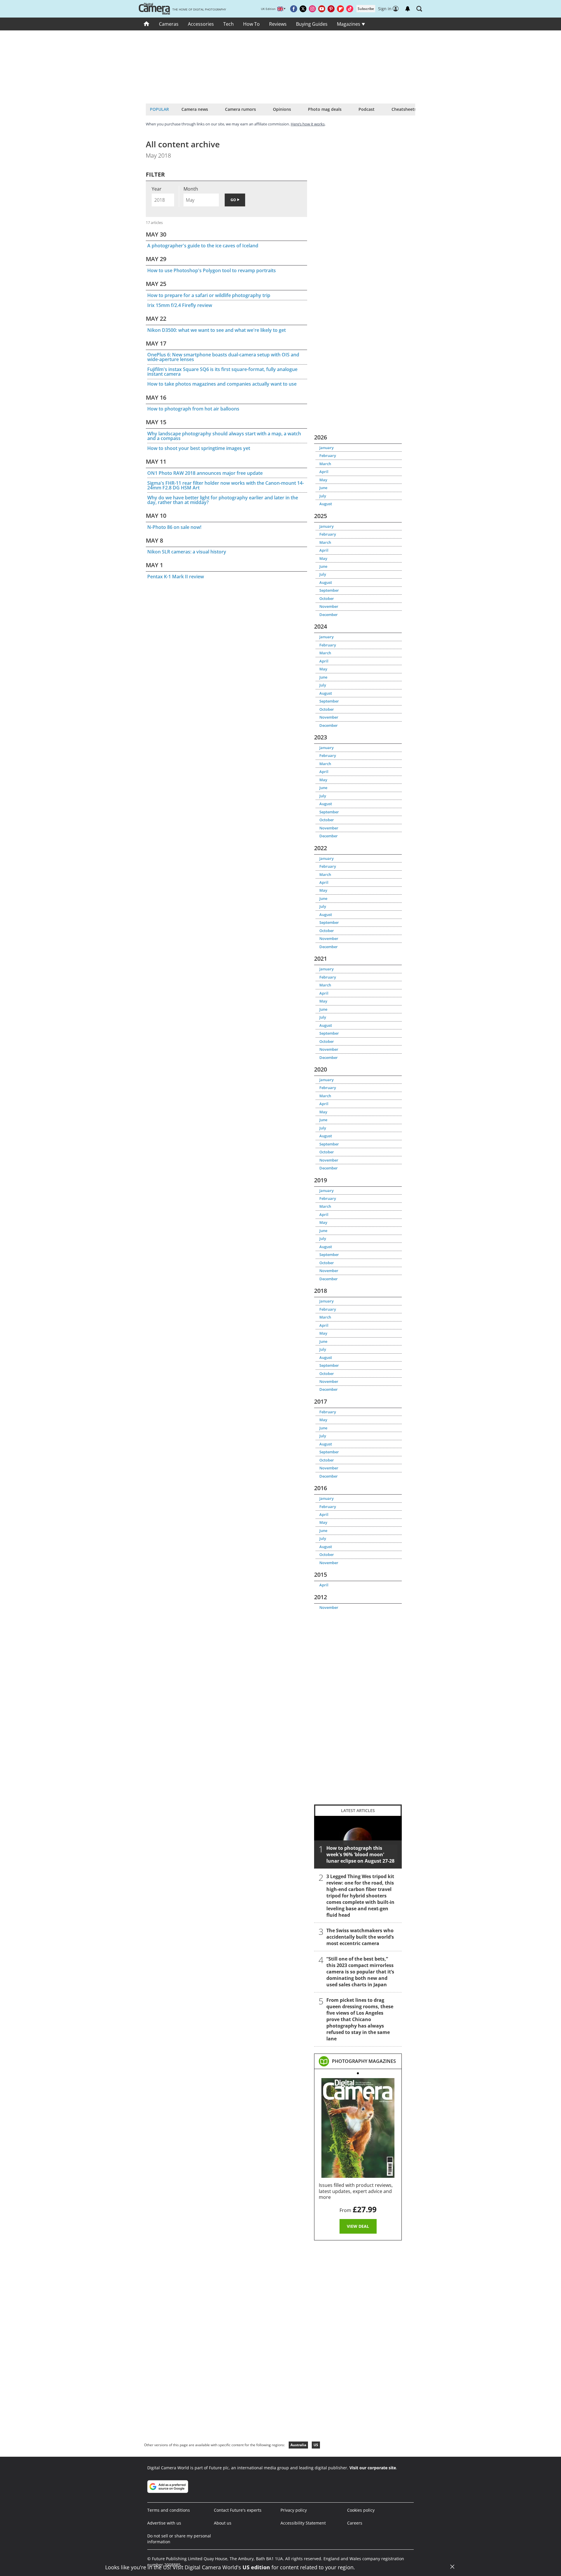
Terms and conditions (169, 2510)
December (329, 615)
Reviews (278, 24)
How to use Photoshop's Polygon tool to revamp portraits (212, 270)
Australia (298, 2445)
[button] (419, 9)
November (329, 606)
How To (251, 24)
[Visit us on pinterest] (331, 9)
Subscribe (366, 9)
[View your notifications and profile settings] (408, 9)
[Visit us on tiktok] (350, 9)
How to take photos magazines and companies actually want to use (222, 384)
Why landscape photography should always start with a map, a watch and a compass (224, 436)
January (327, 448)
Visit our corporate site (373, 2468)
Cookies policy (361, 2510)
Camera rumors (240, 109)
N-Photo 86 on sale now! (174, 527)
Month (191, 189)
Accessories (201, 24)
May (323, 480)
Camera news (195, 109)
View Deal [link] (358, 2226)
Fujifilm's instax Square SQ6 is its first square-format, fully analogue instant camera (222, 372)
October (327, 598)
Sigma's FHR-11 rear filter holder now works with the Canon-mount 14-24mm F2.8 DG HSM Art (226, 485)
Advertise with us (164, 2523)
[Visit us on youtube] (322, 9)
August (326, 504)
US (316, 2445)
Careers (355, 2523)
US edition (256, 2567)
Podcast (367, 109)
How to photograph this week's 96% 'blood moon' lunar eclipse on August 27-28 (360, 1854)
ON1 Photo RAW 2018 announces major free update (205, 473)
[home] (147, 24)
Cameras (169, 24)
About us (223, 2523)
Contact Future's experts (238, 2510)
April (324, 472)
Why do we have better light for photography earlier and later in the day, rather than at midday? (223, 500)
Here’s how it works (308, 124)
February (328, 455)
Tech (228, 24)
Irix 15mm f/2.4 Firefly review (180, 305)
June (323, 488)
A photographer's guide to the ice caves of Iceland (203, 246)
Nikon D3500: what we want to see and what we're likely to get (217, 330)
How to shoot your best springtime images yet (199, 448)
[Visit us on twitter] (303, 9)
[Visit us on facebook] (294, 9)
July (323, 496)
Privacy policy (294, 2510)
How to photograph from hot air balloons (193, 409)
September (329, 590)
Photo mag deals (325, 109)
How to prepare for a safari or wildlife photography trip (209, 295)
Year (157, 189)
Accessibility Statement (303, 2523)
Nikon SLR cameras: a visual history (187, 552)
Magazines (349, 24)
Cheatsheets (404, 109)
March (325, 464)
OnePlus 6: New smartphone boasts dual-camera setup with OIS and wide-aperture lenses (223, 357)
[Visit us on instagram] (312, 9)
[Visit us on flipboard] (340, 9)
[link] (364, 2061)
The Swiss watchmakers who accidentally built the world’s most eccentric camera (360, 1937)
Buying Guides (312, 24)
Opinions (282, 109)
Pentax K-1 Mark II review (176, 577)
